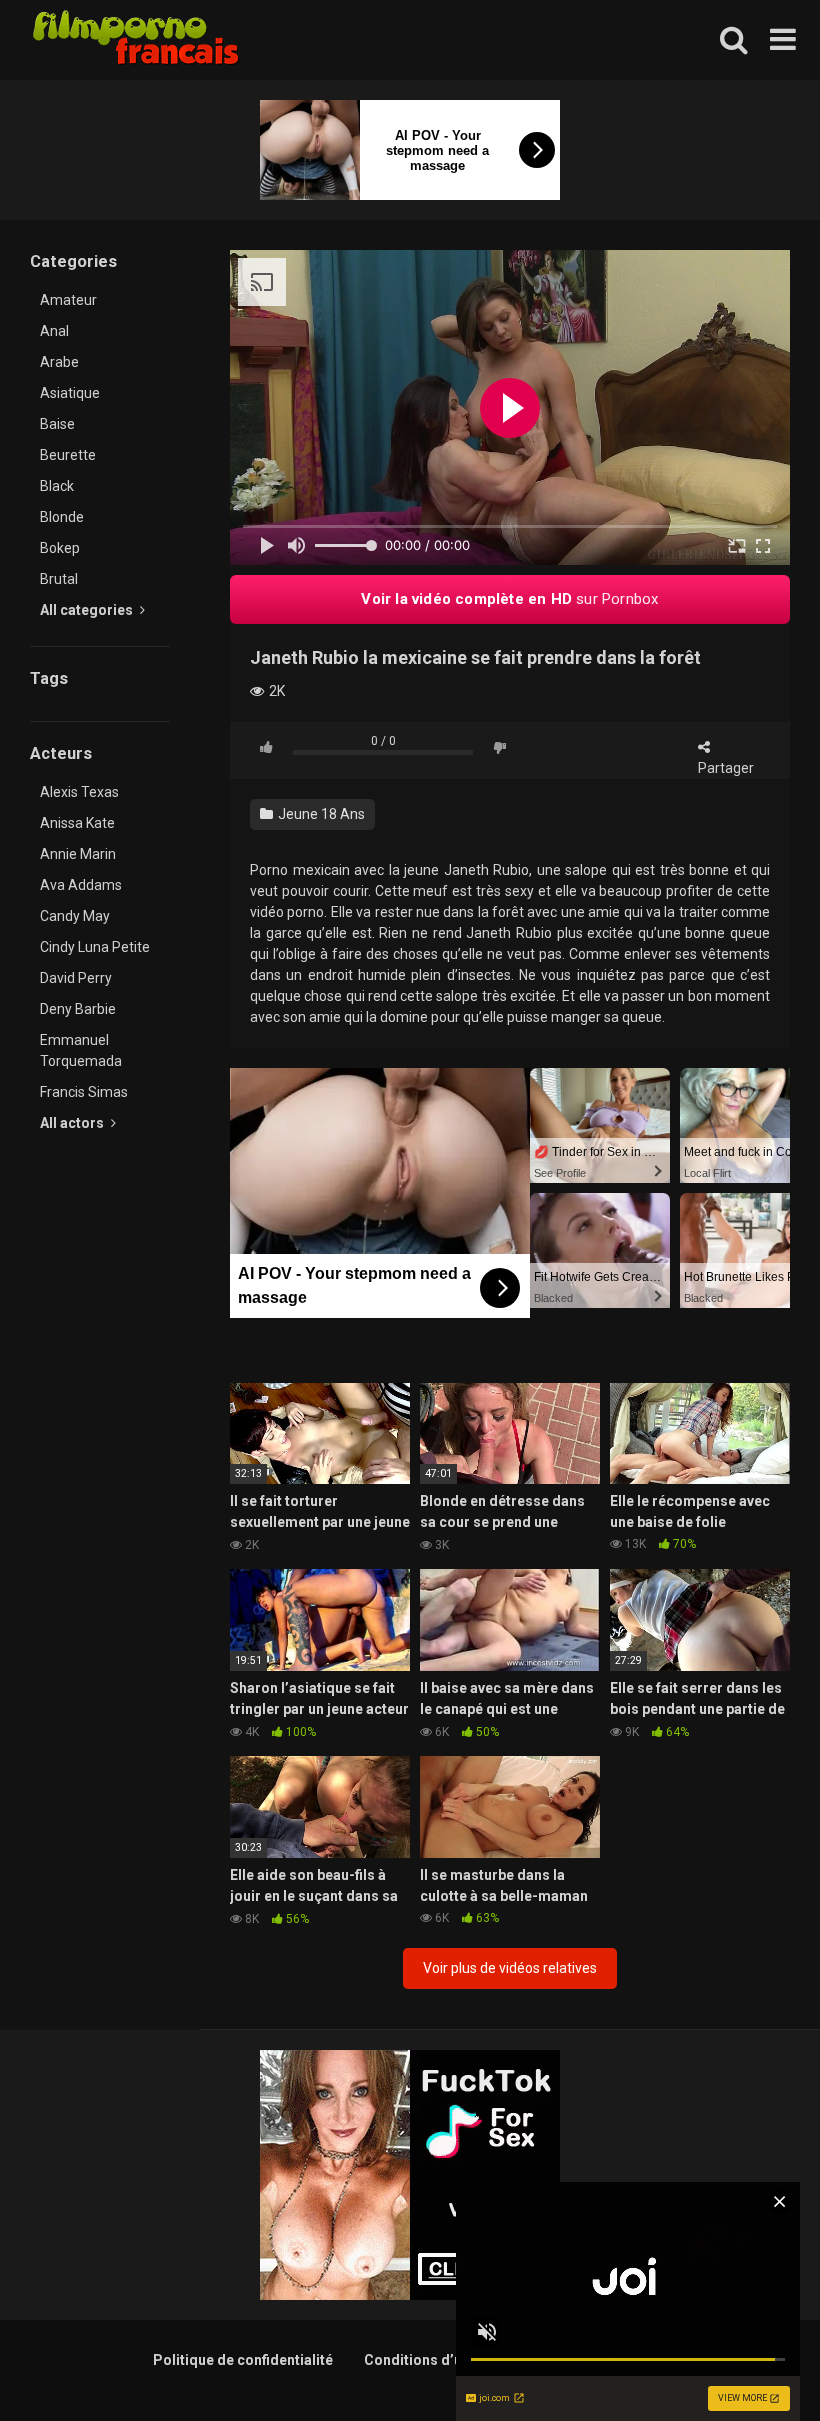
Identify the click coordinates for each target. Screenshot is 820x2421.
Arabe (59, 362)
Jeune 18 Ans (320, 814)
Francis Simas (84, 1092)
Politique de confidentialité (243, 2360)
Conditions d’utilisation (442, 2360)
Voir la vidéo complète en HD (509, 599)
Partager (726, 768)
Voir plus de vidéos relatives (510, 1968)
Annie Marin (78, 854)
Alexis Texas (79, 792)
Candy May (75, 916)
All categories (88, 610)
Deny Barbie (78, 1009)
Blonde (62, 517)
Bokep (60, 548)
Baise (57, 424)
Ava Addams (81, 885)
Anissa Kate (77, 823)
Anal (54, 331)
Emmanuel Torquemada (81, 1050)
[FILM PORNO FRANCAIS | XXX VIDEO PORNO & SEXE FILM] (136, 40)
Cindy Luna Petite (95, 947)
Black (57, 486)
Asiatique (70, 393)
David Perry (76, 978)
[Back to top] (753, 2360)
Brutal (59, 579)
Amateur (68, 300)
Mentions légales (609, 2360)
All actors (73, 1123)
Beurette (68, 455)
